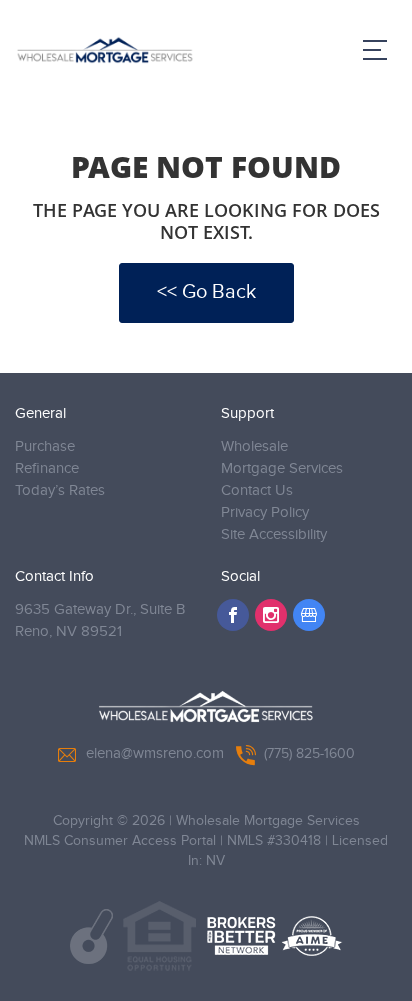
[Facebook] (233, 615)
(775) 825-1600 (309, 754)
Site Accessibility (274, 534)
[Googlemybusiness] (309, 615)
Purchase (45, 446)
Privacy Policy (265, 512)
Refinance (47, 468)
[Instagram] (271, 615)
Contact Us (257, 490)
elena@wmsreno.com (155, 753)
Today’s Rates (60, 490)
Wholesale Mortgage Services (282, 457)
